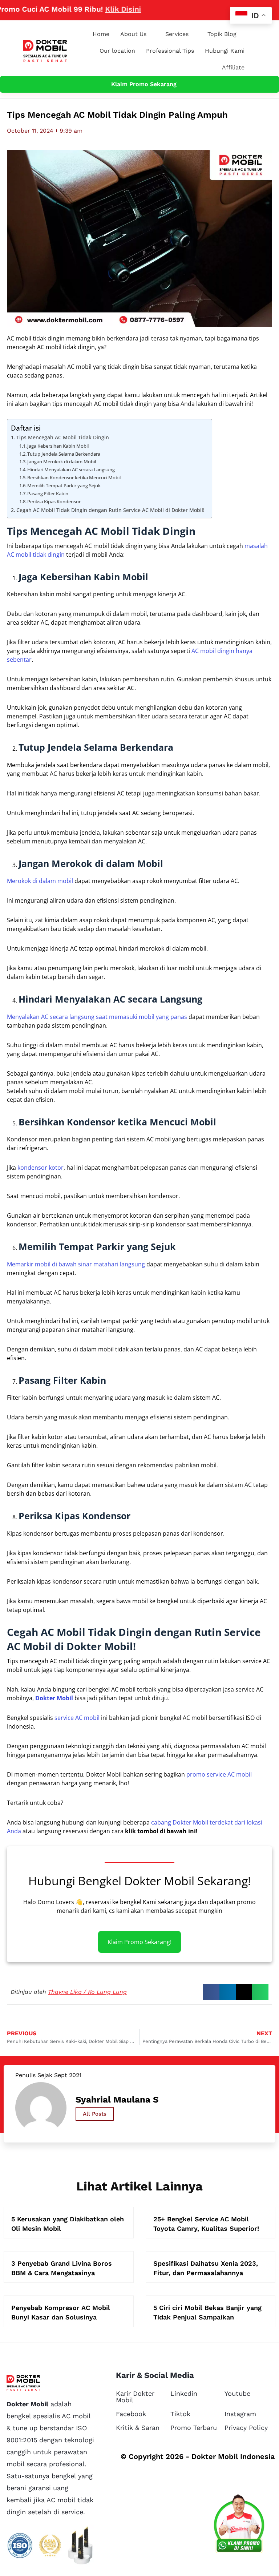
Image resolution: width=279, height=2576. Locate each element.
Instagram (240, 2414)
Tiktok (180, 2414)
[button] (211, 1992)
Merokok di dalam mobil (40, 881)
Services (177, 34)
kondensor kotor (41, 1168)
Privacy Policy (246, 2428)
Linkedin (184, 2393)
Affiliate (233, 67)
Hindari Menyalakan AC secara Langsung (71, 469)
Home (101, 34)
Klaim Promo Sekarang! (139, 1942)
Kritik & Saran (138, 2428)
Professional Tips (170, 51)
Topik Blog (222, 34)
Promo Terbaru (194, 2428)
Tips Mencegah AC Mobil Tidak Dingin (63, 437)
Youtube (237, 2393)
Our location (117, 51)
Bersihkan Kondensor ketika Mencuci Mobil (74, 477)
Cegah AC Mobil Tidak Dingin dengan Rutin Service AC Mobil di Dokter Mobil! (110, 510)
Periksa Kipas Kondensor (54, 501)
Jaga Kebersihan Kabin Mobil (58, 446)
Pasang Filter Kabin (48, 493)
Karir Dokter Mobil (135, 2397)
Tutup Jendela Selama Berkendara (64, 454)
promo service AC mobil (219, 1774)
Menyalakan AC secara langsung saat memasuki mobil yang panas (97, 1017)
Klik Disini (98, 9)
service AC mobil (77, 1718)
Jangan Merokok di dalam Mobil (62, 461)
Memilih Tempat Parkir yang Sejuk (64, 485)
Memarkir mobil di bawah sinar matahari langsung (76, 1264)
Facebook (131, 2414)
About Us (133, 34)
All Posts (95, 2114)
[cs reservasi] (239, 2525)
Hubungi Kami (225, 51)
